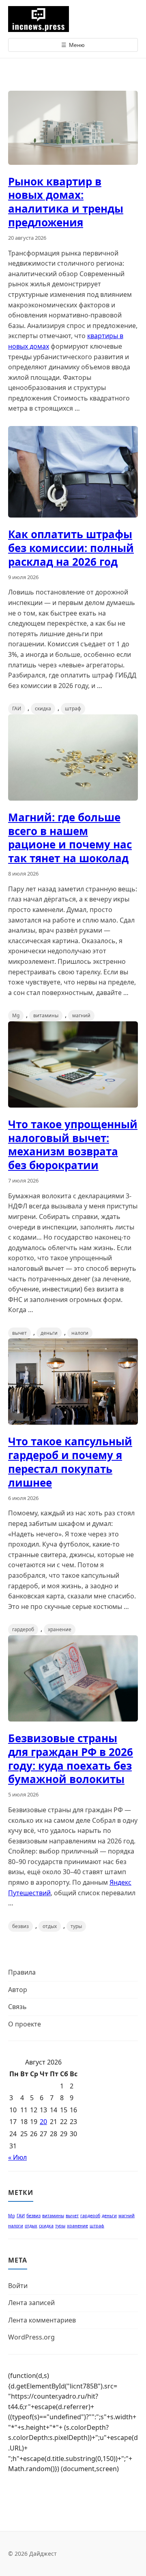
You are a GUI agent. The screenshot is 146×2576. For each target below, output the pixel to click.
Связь (17, 2007)
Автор (18, 1990)
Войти (18, 2286)
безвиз (20, 1926)
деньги (49, 1333)
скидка (43, 708)
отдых (50, 1926)
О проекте (25, 2024)
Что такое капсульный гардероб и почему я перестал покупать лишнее (70, 1462)
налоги (80, 1333)
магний (81, 1015)
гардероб (23, 1629)
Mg (16, 1015)
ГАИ (17, 708)
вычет (19, 1333)
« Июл (17, 2157)
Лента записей (31, 2303)
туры (76, 1926)
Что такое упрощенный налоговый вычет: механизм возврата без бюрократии (73, 1145)
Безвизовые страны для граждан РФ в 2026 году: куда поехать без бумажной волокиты (71, 1759)
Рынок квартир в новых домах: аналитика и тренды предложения (66, 202)
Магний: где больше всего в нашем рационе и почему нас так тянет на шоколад (70, 838)
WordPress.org (31, 2337)
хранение (60, 1629)
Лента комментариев (42, 2320)
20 (43, 2122)
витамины (46, 1015)
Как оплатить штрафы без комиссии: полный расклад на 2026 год (71, 548)
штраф (73, 708)
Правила (22, 1972)
